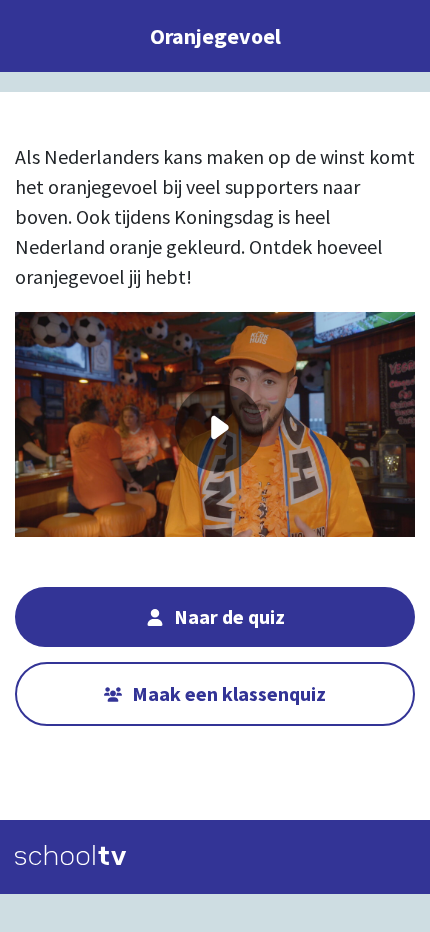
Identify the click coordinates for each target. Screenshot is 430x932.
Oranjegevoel (215, 36)
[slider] (220, 507)
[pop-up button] (290, 342)
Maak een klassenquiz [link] (229, 693)
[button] (115, 430)
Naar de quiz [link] (229, 616)
